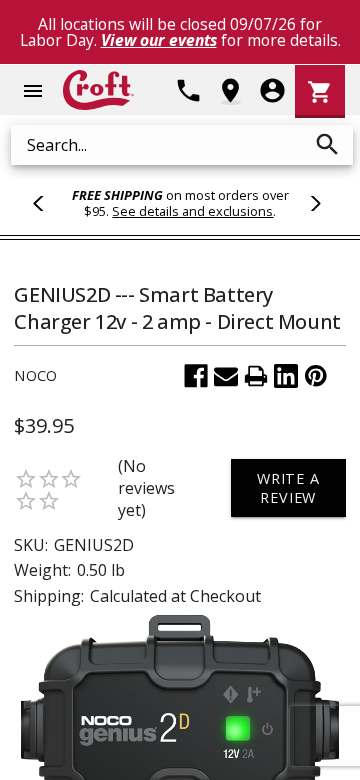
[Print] (256, 376)
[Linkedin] (286, 376)
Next (313, 203)
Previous (47, 203)
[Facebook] (196, 376)
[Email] (226, 376)
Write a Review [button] (288, 488)
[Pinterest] (316, 376)
